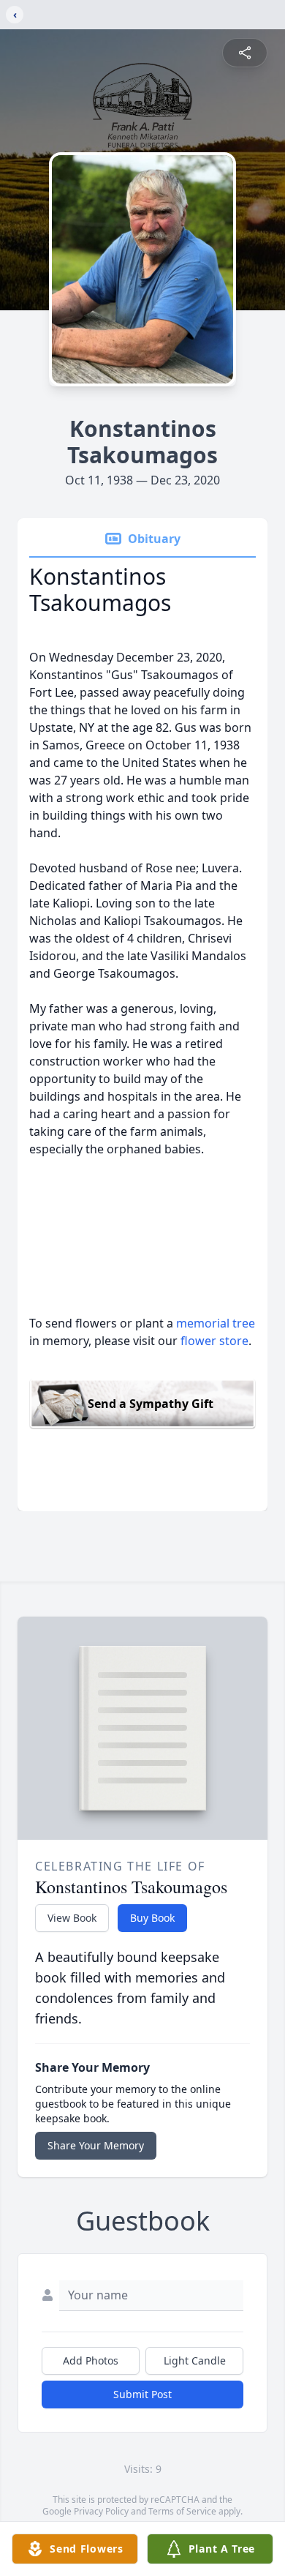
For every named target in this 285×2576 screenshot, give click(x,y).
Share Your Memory (96, 2145)
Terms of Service (182, 2511)
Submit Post (142, 2394)
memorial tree (216, 1323)
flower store (214, 1341)
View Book (72, 1918)
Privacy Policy (101, 2511)
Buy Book (152, 1918)
